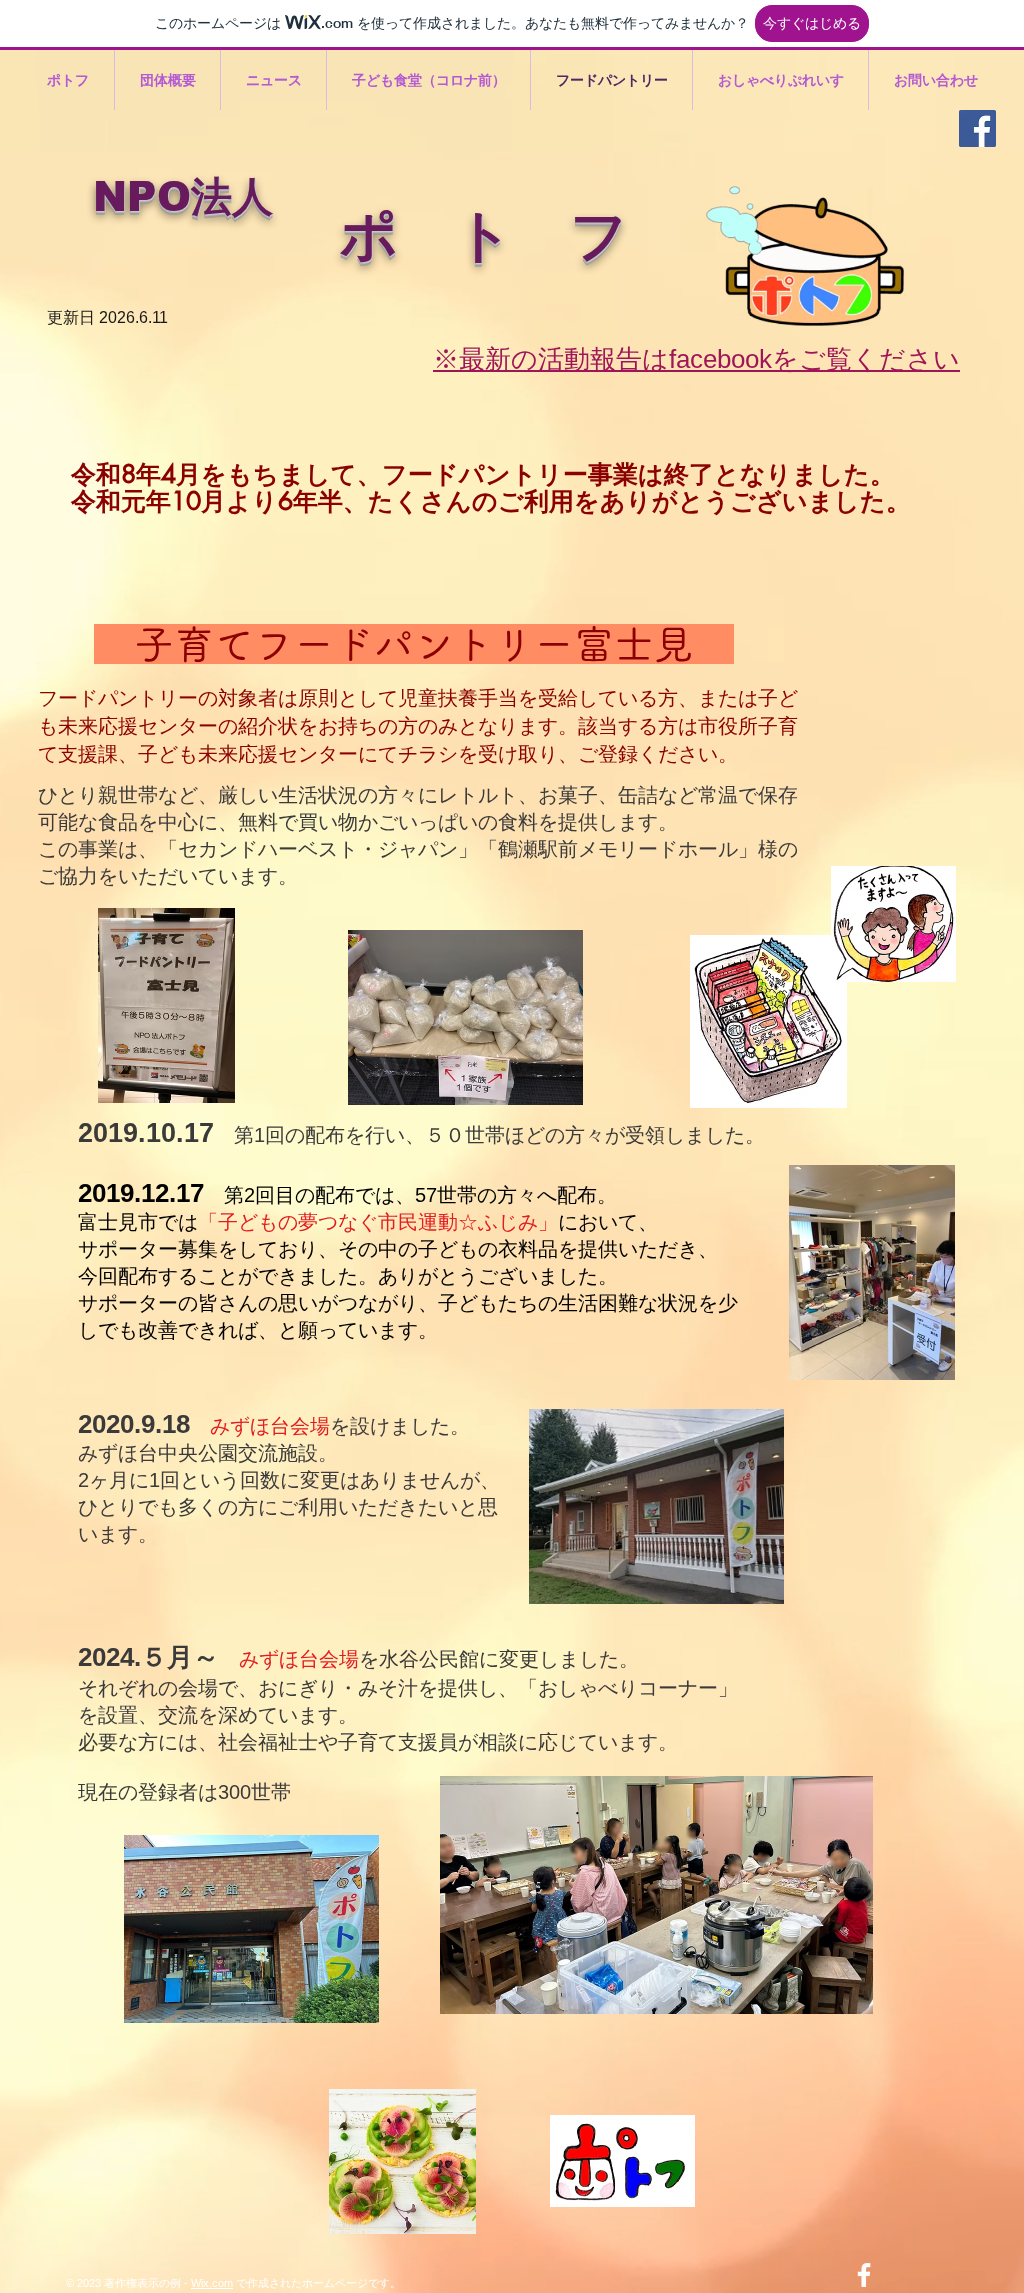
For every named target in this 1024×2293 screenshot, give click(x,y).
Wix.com (212, 2283)
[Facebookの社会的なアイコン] (977, 128)
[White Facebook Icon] (864, 2275)
